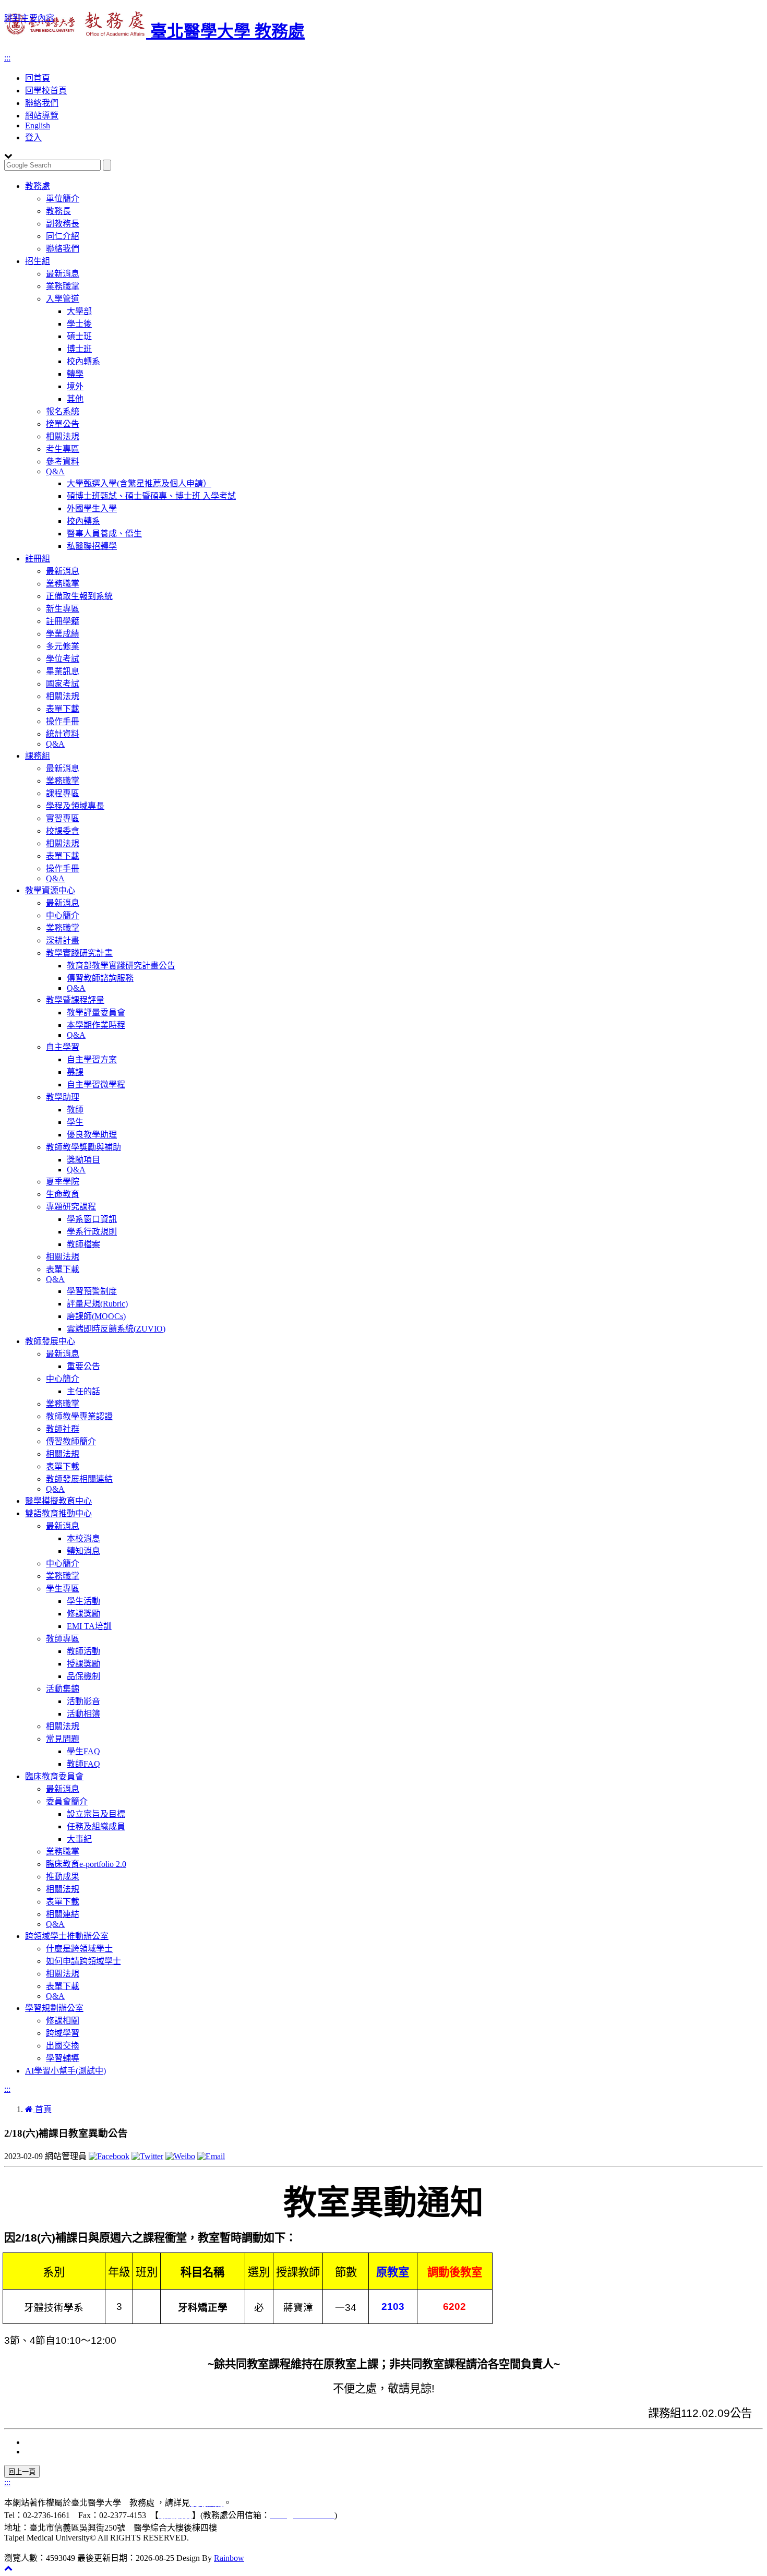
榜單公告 (63, 424)
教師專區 (63, 1639)
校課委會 (63, 831)
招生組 (38, 261)
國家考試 (63, 684)
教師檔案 (83, 1244)
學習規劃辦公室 (54, 2008)
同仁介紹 (63, 236)
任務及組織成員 (96, 1826)
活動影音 (83, 1701)
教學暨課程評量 (75, 1000)
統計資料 (63, 734)
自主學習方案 (92, 1059)
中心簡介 (63, 915)
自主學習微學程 (96, 1085)
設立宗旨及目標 (96, 1814)
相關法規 (63, 436)
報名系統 (63, 411)
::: (7, 58)
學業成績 (63, 634)
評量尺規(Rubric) (97, 1304)
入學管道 (63, 299)
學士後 (79, 324)
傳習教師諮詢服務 (100, 978)
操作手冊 (63, 721)
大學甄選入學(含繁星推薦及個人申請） (139, 483)
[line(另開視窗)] (211, 2156)
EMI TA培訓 (89, 1626)
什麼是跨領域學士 (79, 1949)
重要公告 (83, 1366)
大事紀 (79, 1839)
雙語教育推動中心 (58, 1513)
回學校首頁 (46, 91)
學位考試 (63, 659)
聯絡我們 (42, 103)
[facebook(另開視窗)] (109, 2156)
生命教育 (63, 1194)
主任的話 (83, 1391)
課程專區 (63, 793)
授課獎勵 (83, 1664)
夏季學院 (63, 1182)
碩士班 (79, 336)
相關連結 (63, 1914)
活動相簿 (83, 1714)
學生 (75, 1122)
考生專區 (63, 449)
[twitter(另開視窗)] (147, 2156)
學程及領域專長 (75, 806)
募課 (75, 1072)
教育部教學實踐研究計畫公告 (121, 966)
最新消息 (63, 274)
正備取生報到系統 (79, 596)
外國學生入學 (92, 508)
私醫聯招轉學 (92, 546)
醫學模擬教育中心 (58, 1501)
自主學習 (63, 1047)
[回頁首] (8, 2568)
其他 (75, 399)
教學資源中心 (50, 890)
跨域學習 (63, 2033)
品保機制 (83, 1676)
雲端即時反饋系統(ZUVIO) (116, 1329)
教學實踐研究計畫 (79, 953)
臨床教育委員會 (54, 1776)
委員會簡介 (67, 1801)
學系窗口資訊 (92, 1219)
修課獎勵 (83, 1614)
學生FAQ (83, 1751)
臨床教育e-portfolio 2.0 (86, 1864)
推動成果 (63, 1877)
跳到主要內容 (29, 18)
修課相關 (63, 2021)
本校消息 (83, 1538)
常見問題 (63, 1739)
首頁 (42, 2109)
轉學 (75, 374)
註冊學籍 (63, 621)
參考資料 (63, 462)
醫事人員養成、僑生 (104, 534)
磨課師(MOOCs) (96, 1316)
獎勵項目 (83, 1160)
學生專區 (63, 1589)
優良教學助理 (92, 1135)
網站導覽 (42, 116)
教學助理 (63, 1097)
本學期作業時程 (96, 1025)
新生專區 (63, 609)
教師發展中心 (50, 1341)
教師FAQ (83, 1764)
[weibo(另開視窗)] (180, 2156)
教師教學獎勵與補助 (83, 1147)
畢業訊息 (63, 671)
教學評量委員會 (96, 1013)
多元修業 (63, 646)
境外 (75, 386)
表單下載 (63, 709)
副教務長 (63, 224)
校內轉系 (83, 361)
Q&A (55, 471)
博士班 (79, 349)
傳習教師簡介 (71, 1441)
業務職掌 (63, 286)
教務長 (58, 211)
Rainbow (229, 2558)
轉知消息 (83, 1551)
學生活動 (83, 1601)
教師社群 (63, 1429)
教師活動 (83, 1651)
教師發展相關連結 (79, 1479)
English (38, 125)
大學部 (79, 311)
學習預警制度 (92, 1291)
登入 (33, 137)
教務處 (38, 186)
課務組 (38, 756)
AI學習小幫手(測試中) (65, 2071)
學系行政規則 (92, 1232)
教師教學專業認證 (79, 1416)
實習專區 (63, 818)
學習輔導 (63, 2058)
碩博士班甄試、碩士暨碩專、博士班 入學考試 (151, 496)
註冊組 (38, 559)
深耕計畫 (63, 940)
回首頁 (38, 78)
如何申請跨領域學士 (83, 1961)
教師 (75, 1110)
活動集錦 (63, 1689)
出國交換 (63, 2046)
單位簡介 (63, 199)
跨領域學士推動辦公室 (67, 1936)
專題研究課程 (71, 1207)
